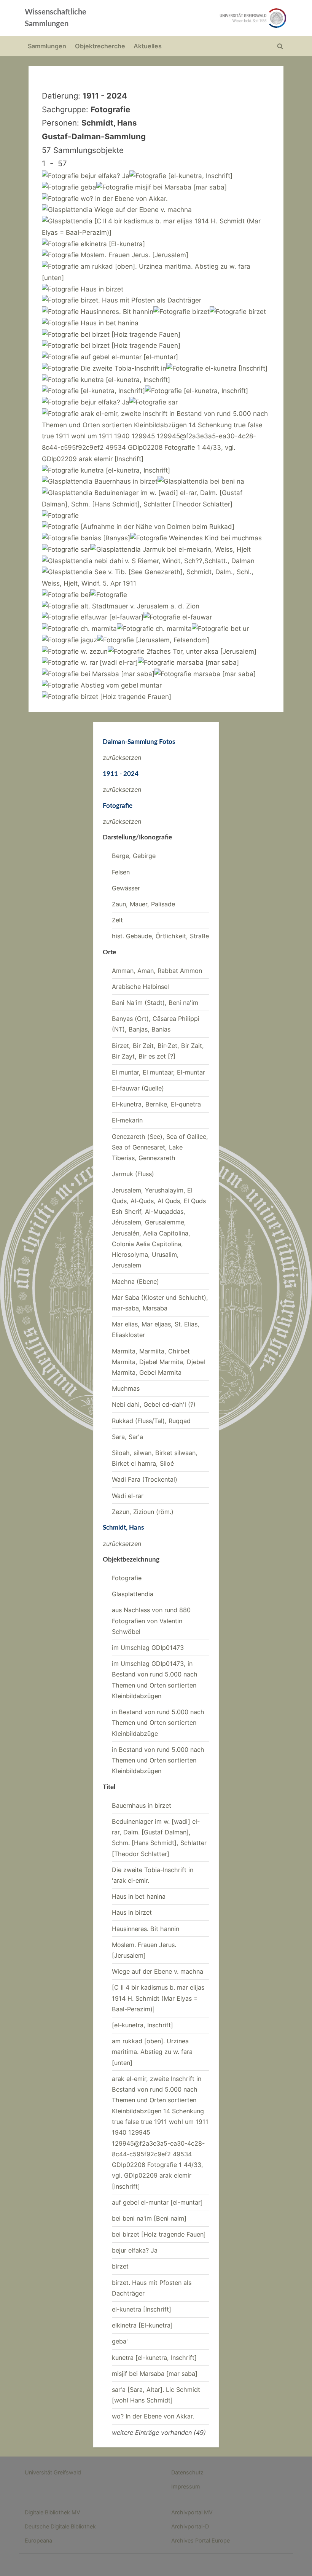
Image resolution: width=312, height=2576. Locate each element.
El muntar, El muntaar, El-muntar (158, 1072)
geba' (120, 2341)
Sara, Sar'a (127, 1437)
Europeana (38, 2540)
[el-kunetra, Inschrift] (142, 2025)
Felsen (121, 872)
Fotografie (127, 1578)
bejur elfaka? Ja (135, 2250)
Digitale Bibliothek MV (53, 2512)
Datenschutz (187, 2472)
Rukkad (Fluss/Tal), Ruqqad (151, 1421)
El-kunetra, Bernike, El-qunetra (156, 1104)
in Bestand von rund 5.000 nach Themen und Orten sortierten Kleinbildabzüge (158, 1723)
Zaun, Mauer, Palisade (143, 904)
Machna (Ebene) (135, 1282)
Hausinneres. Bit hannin (146, 1929)
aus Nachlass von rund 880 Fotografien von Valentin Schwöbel (151, 1621)
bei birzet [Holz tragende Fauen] (159, 2234)
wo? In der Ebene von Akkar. (153, 2416)
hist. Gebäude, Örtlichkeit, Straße (160, 936)
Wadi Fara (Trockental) (145, 1479)
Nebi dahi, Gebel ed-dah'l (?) (154, 1404)
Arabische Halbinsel (140, 987)
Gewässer (126, 888)
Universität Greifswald (53, 2472)
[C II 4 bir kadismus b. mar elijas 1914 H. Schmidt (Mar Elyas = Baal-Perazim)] (158, 1998)
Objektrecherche (100, 46)
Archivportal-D (190, 2526)
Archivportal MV (192, 2512)
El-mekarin (127, 1120)
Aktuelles (148, 46)
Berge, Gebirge (134, 856)
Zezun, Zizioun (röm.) (143, 1512)
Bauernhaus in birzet (142, 1805)
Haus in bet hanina (139, 1896)
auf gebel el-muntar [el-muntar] (157, 2202)
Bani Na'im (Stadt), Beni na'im (155, 1003)
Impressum (186, 2486)
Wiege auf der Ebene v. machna (158, 1971)
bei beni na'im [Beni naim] (149, 2218)
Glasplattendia (133, 1594)
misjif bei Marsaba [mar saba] (155, 2374)
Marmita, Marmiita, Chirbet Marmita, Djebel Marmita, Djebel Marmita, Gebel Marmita (158, 1362)
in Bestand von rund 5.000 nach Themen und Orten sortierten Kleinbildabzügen (158, 1760)
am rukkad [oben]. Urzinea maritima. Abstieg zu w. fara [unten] (152, 2052)
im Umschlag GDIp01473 (148, 1648)
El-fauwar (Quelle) (138, 1088)
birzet (120, 2266)
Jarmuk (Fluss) (133, 1174)
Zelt (117, 920)
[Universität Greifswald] (209, 18)
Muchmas (126, 1388)
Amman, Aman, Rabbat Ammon (157, 971)
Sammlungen (47, 46)
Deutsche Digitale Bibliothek (60, 2526)
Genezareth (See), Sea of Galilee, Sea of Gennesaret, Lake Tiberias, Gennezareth (160, 1147)
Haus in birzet (132, 1912)
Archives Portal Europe (201, 2540)
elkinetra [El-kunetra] (142, 2325)
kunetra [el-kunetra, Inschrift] (154, 2358)
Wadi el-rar (128, 1496)
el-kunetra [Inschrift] (142, 2309)
